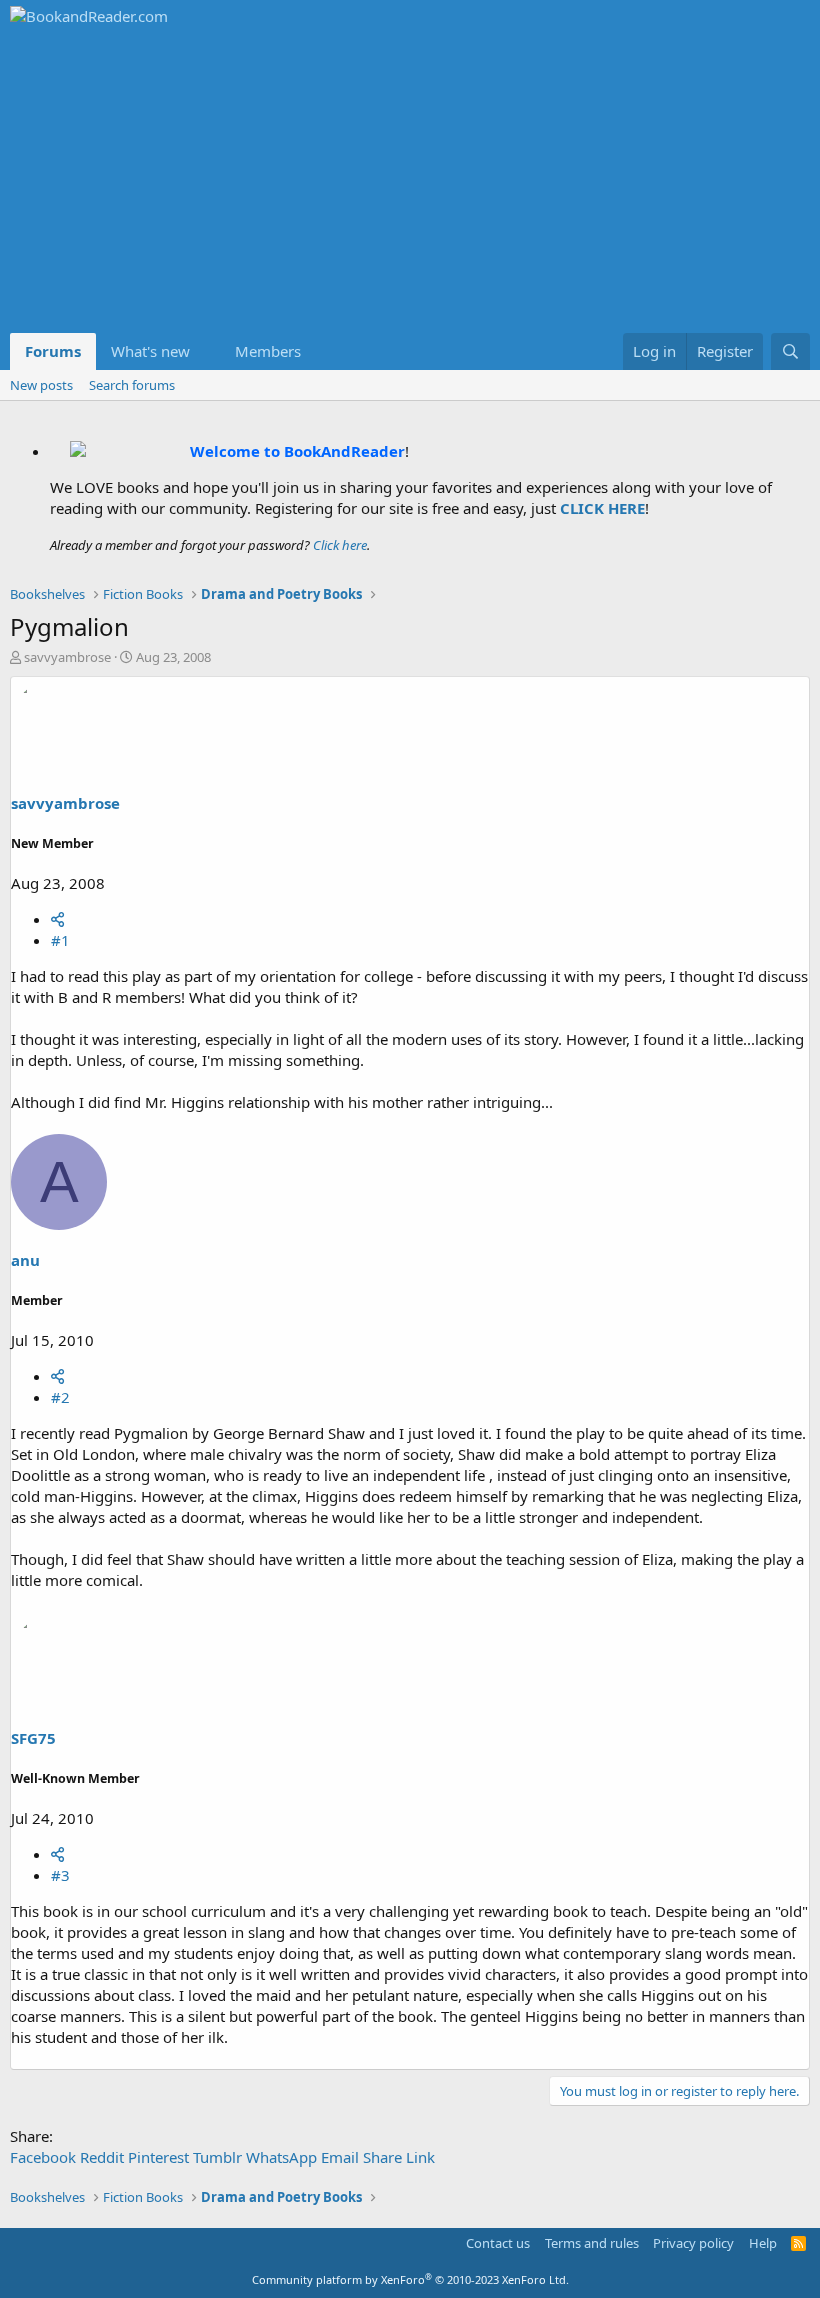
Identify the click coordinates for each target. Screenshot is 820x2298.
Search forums (132, 385)
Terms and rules (592, 2243)
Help (763, 2243)
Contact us (498, 2243)
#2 (60, 1397)
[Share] (57, 919)
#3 (60, 1875)
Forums (53, 351)
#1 (60, 940)
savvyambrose (67, 657)
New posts (41, 385)
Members (268, 351)
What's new (150, 351)
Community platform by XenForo (410, 2279)
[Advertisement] (410, 183)
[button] (206, 351)
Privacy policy (693, 2243)
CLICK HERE (602, 508)
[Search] (790, 351)
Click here (340, 545)
